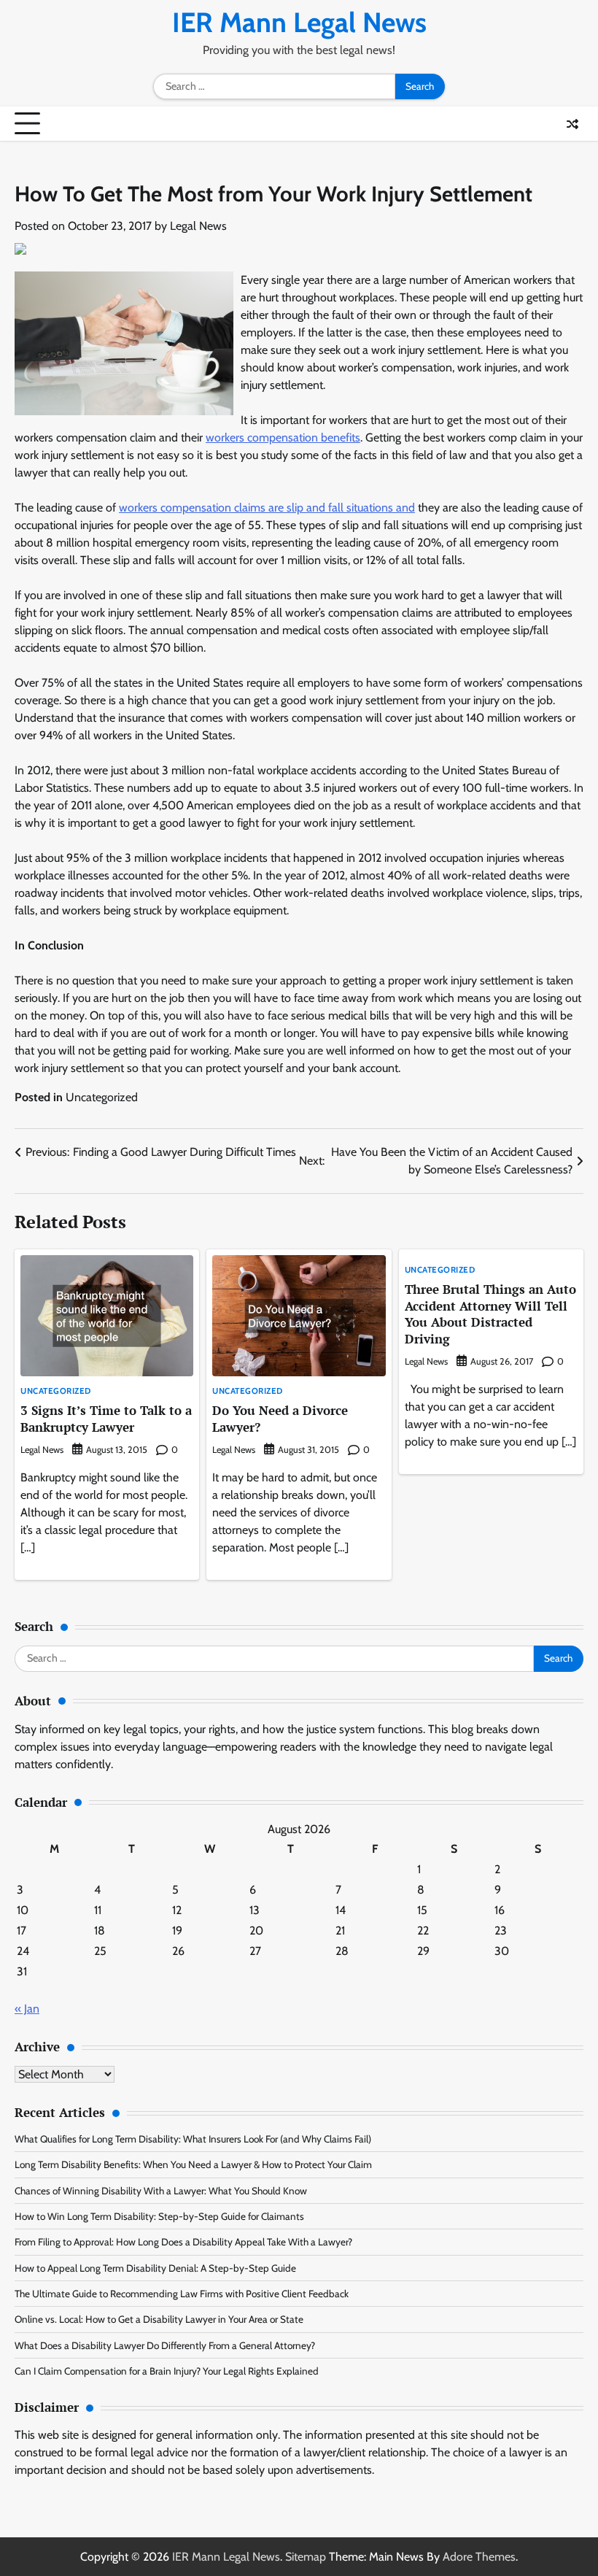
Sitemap (306, 2557)
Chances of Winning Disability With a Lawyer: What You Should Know (161, 2191)
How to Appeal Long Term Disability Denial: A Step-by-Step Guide (155, 2268)
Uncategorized (102, 1097)
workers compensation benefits (283, 437)
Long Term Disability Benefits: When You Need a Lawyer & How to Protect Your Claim (193, 2164)
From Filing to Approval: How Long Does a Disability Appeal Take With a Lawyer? (183, 2242)
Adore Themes (479, 2557)
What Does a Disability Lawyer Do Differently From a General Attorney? (165, 2345)
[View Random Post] (572, 124)
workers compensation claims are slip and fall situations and (267, 508)
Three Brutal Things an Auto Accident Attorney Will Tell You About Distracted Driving (490, 1314)
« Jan (27, 2009)
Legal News (198, 226)
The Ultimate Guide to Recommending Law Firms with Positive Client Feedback (182, 2294)
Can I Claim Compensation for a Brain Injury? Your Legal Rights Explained (167, 2371)
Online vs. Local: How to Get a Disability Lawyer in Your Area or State (159, 2319)
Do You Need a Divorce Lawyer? (280, 1419)
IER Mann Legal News (299, 22)
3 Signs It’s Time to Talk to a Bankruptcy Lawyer (106, 1419)
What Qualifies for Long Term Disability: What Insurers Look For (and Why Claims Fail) (193, 2139)
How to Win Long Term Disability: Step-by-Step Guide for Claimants (159, 2216)
